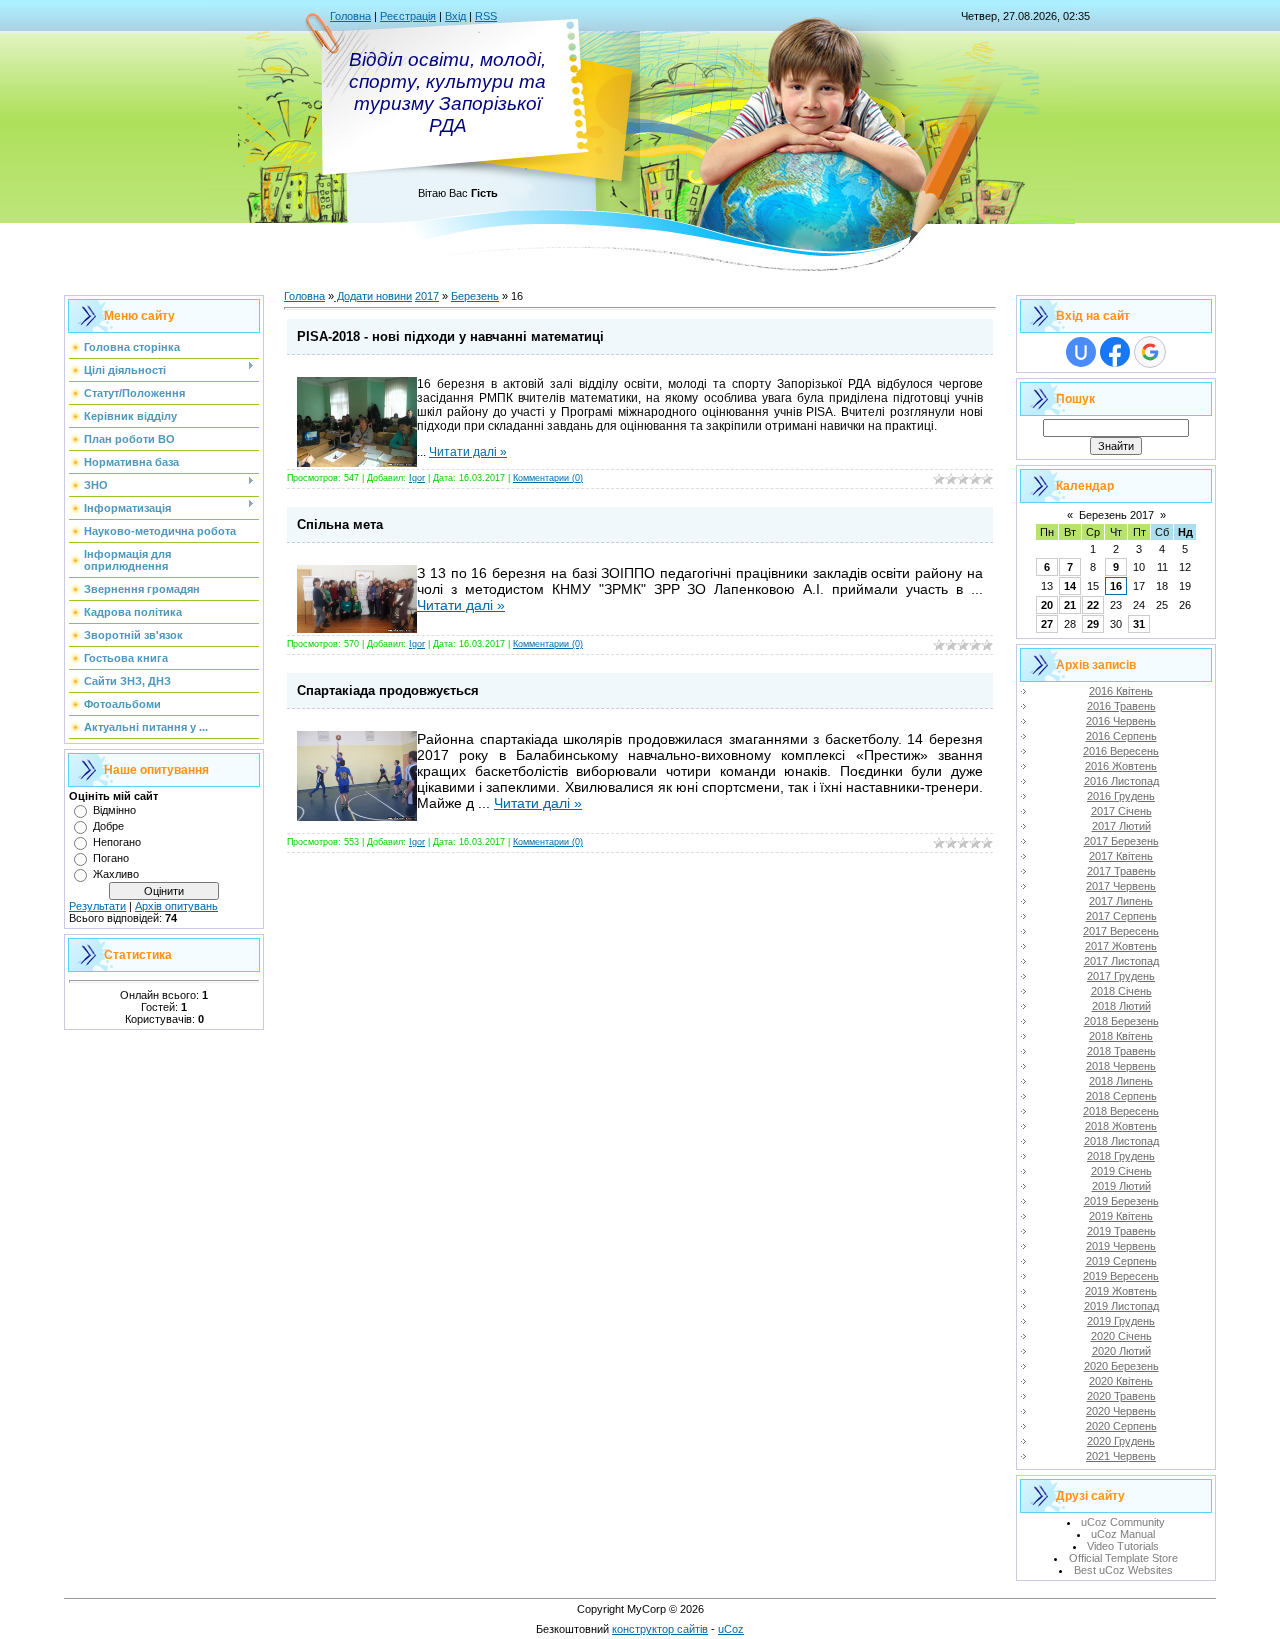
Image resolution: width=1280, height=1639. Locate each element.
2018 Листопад (1121, 1141)
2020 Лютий (1121, 1351)
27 (1047, 624)
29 (1093, 624)
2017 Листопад (1121, 961)
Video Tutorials (1123, 1546)
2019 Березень (1121, 1201)
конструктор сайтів (660, 1629)
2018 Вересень (1121, 1111)
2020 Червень (1121, 1411)
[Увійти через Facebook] (1115, 352)
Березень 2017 (1116, 515)
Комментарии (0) (548, 478)
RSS (486, 16)
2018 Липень (1121, 1081)
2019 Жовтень (1121, 1291)
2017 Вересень (1121, 931)
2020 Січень (1121, 1336)
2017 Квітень (1121, 856)
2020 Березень (1121, 1366)
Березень (475, 296)
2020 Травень (1121, 1396)
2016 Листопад (1121, 781)
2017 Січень (1121, 811)
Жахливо (116, 874)
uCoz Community (1123, 1522)
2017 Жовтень (1121, 946)
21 (1070, 605)
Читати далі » (468, 452)
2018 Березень (1121, 1021)
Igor (417, 478)
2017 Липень (1121, 901)
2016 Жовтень (1121, 766)
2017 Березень (1121, 841)
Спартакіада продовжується (388, 690)
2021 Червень (1121, 1456)
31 (1139, 624)
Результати (97, 906)
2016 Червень (1121, 721)
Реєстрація (408, 16)
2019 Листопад (1121, 1306)
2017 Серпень (1121, 916)
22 (1093, 605)
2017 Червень (1121, 886)
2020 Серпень (1121, 1426)
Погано (111, 858)
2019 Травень (1121, 1231)
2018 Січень (1121, 991)
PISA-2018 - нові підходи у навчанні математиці (450, 336)
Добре (108, 826)
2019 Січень (1121, 1171)
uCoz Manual (1123, 1534)
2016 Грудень (1121, 796)
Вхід (455, 16)
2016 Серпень (1121, 736)
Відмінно (114, 810)
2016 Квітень (1121, 691)
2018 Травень (1121, 1051)
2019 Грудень (1121, 1321)
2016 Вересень (1121, 751)
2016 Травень (1121, 706)
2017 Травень (1121, 871)
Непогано (117, 842)
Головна (350, 16)
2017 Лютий (1121, 826)
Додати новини (373, 296)
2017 (427, 296)
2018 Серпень (1121, 1096)
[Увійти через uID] (1081, 352)
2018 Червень (1121, 1066)
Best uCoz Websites (1123, 1570)
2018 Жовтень (1121, 1126)
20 (1047, 605)
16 (1116, 586)
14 (1070, 586)
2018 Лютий (1121, 1006)
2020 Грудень (1121, 1441)
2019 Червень (1121, 1246)
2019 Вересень (1121, 1276)
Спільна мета (340, 524)
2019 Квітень (1121, 1216)
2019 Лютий (1121, 1186)
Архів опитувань (176, 906)
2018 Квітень (1121, 1036)
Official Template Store (1123, 1558)
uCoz (731, 1629)
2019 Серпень (1121, 1261)
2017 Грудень (1121, 976)
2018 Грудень (1121, 1156)
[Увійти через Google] (1150, 352)
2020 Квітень (1121, 1381)
